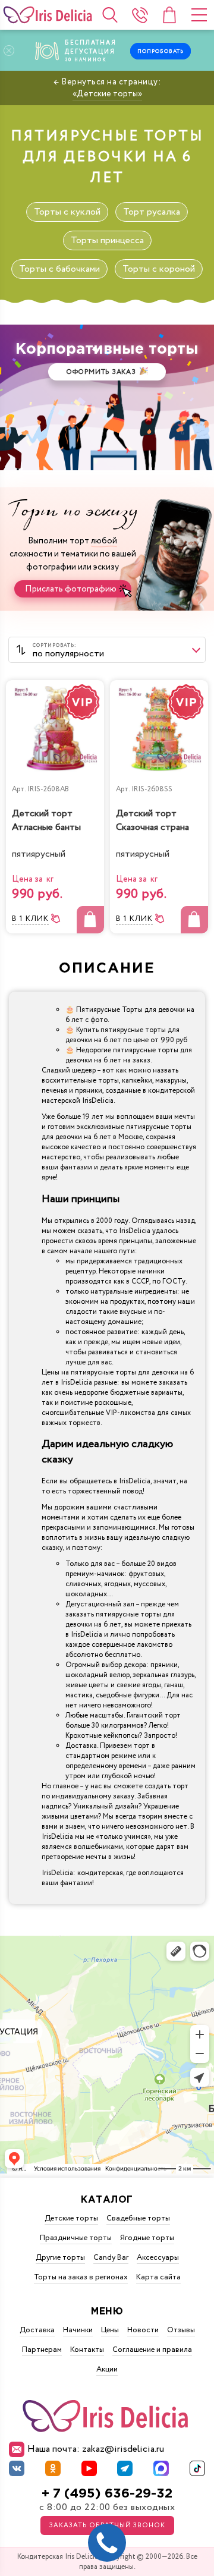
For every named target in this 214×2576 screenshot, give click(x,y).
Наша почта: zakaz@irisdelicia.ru (96, 2449)
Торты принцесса (107, 240)
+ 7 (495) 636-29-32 (107, 2494)
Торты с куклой (67, 212)
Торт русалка (152, 212)
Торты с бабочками (59, 269)
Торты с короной (159, 269)
